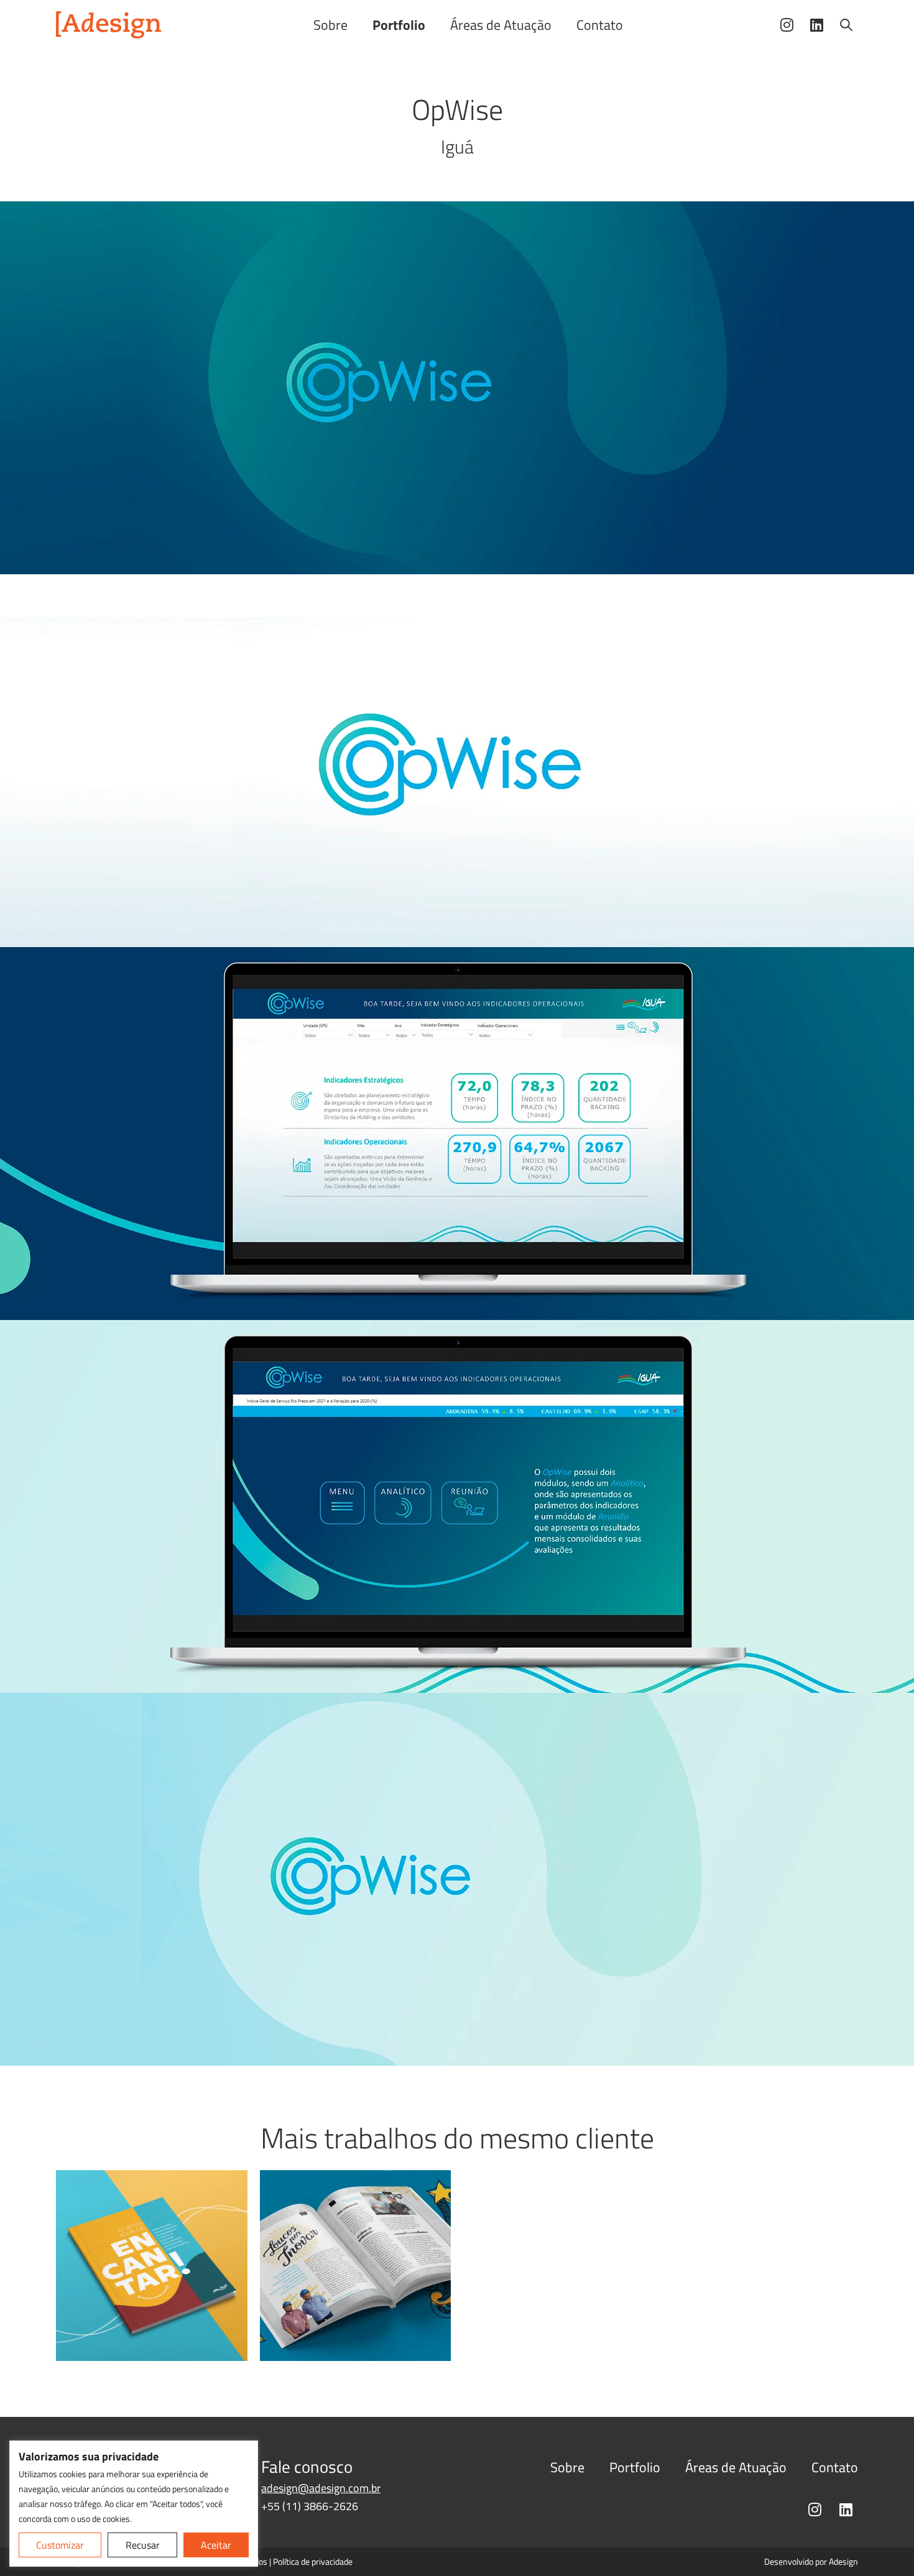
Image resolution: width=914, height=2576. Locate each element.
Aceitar (216, 2545)
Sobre (330, 25)
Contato (600, 25)
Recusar (143, 2545)
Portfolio (399, 25)
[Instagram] (787, 25)
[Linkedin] (816, 25)
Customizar (60, 2545)
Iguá (457, 147)
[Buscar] (846, 25)
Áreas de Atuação (501, 25)
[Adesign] (109, 25)
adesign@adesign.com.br (321, 2488)
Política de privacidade (313, 2561)
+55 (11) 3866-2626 (310, 2506)
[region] (134, 2504)
